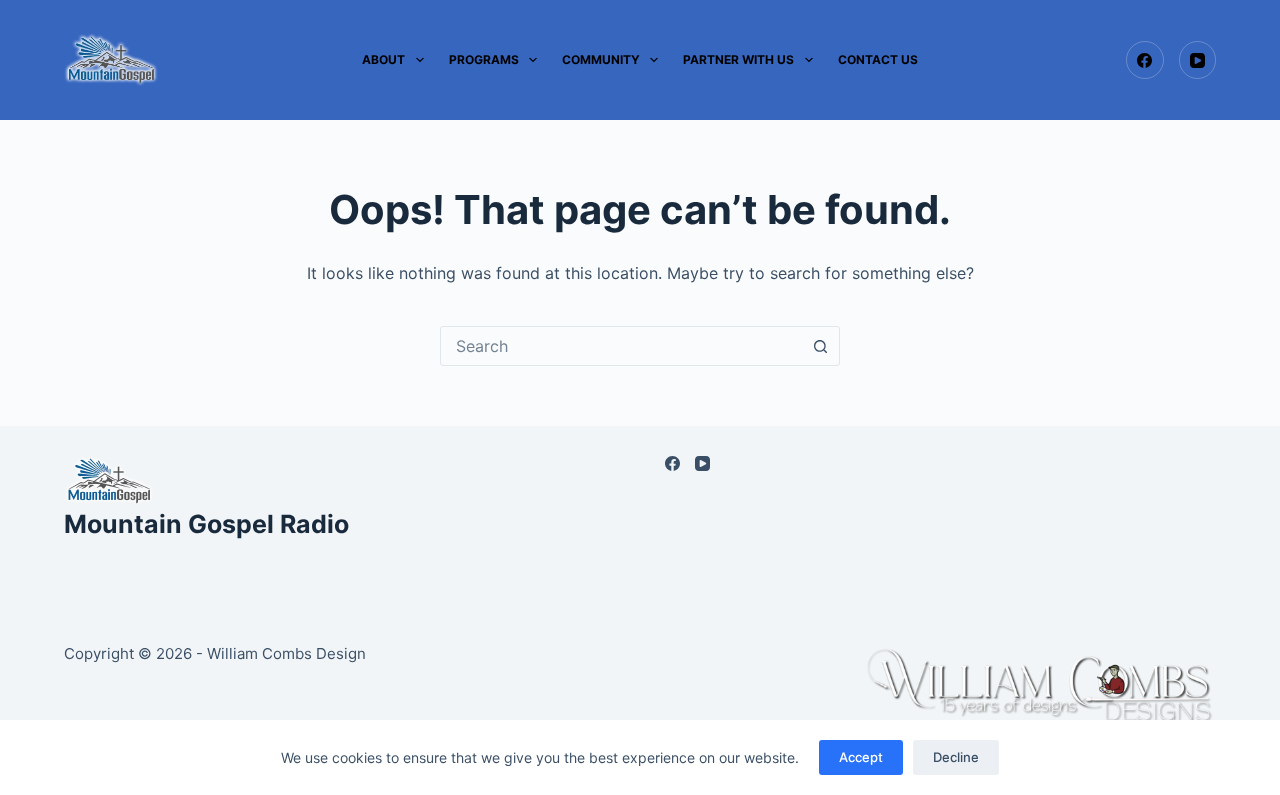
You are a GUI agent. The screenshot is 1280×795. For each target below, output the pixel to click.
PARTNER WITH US (738, 59)
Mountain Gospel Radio (206, 524)
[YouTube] (1198, 60)
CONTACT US (878, 59)
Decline (956, 757)
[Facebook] (1145, 60)
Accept (861, 757)
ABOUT (383, 59)
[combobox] (621, 346)
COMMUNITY (601, 59)
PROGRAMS (484, 59)
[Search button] (820, 346)
